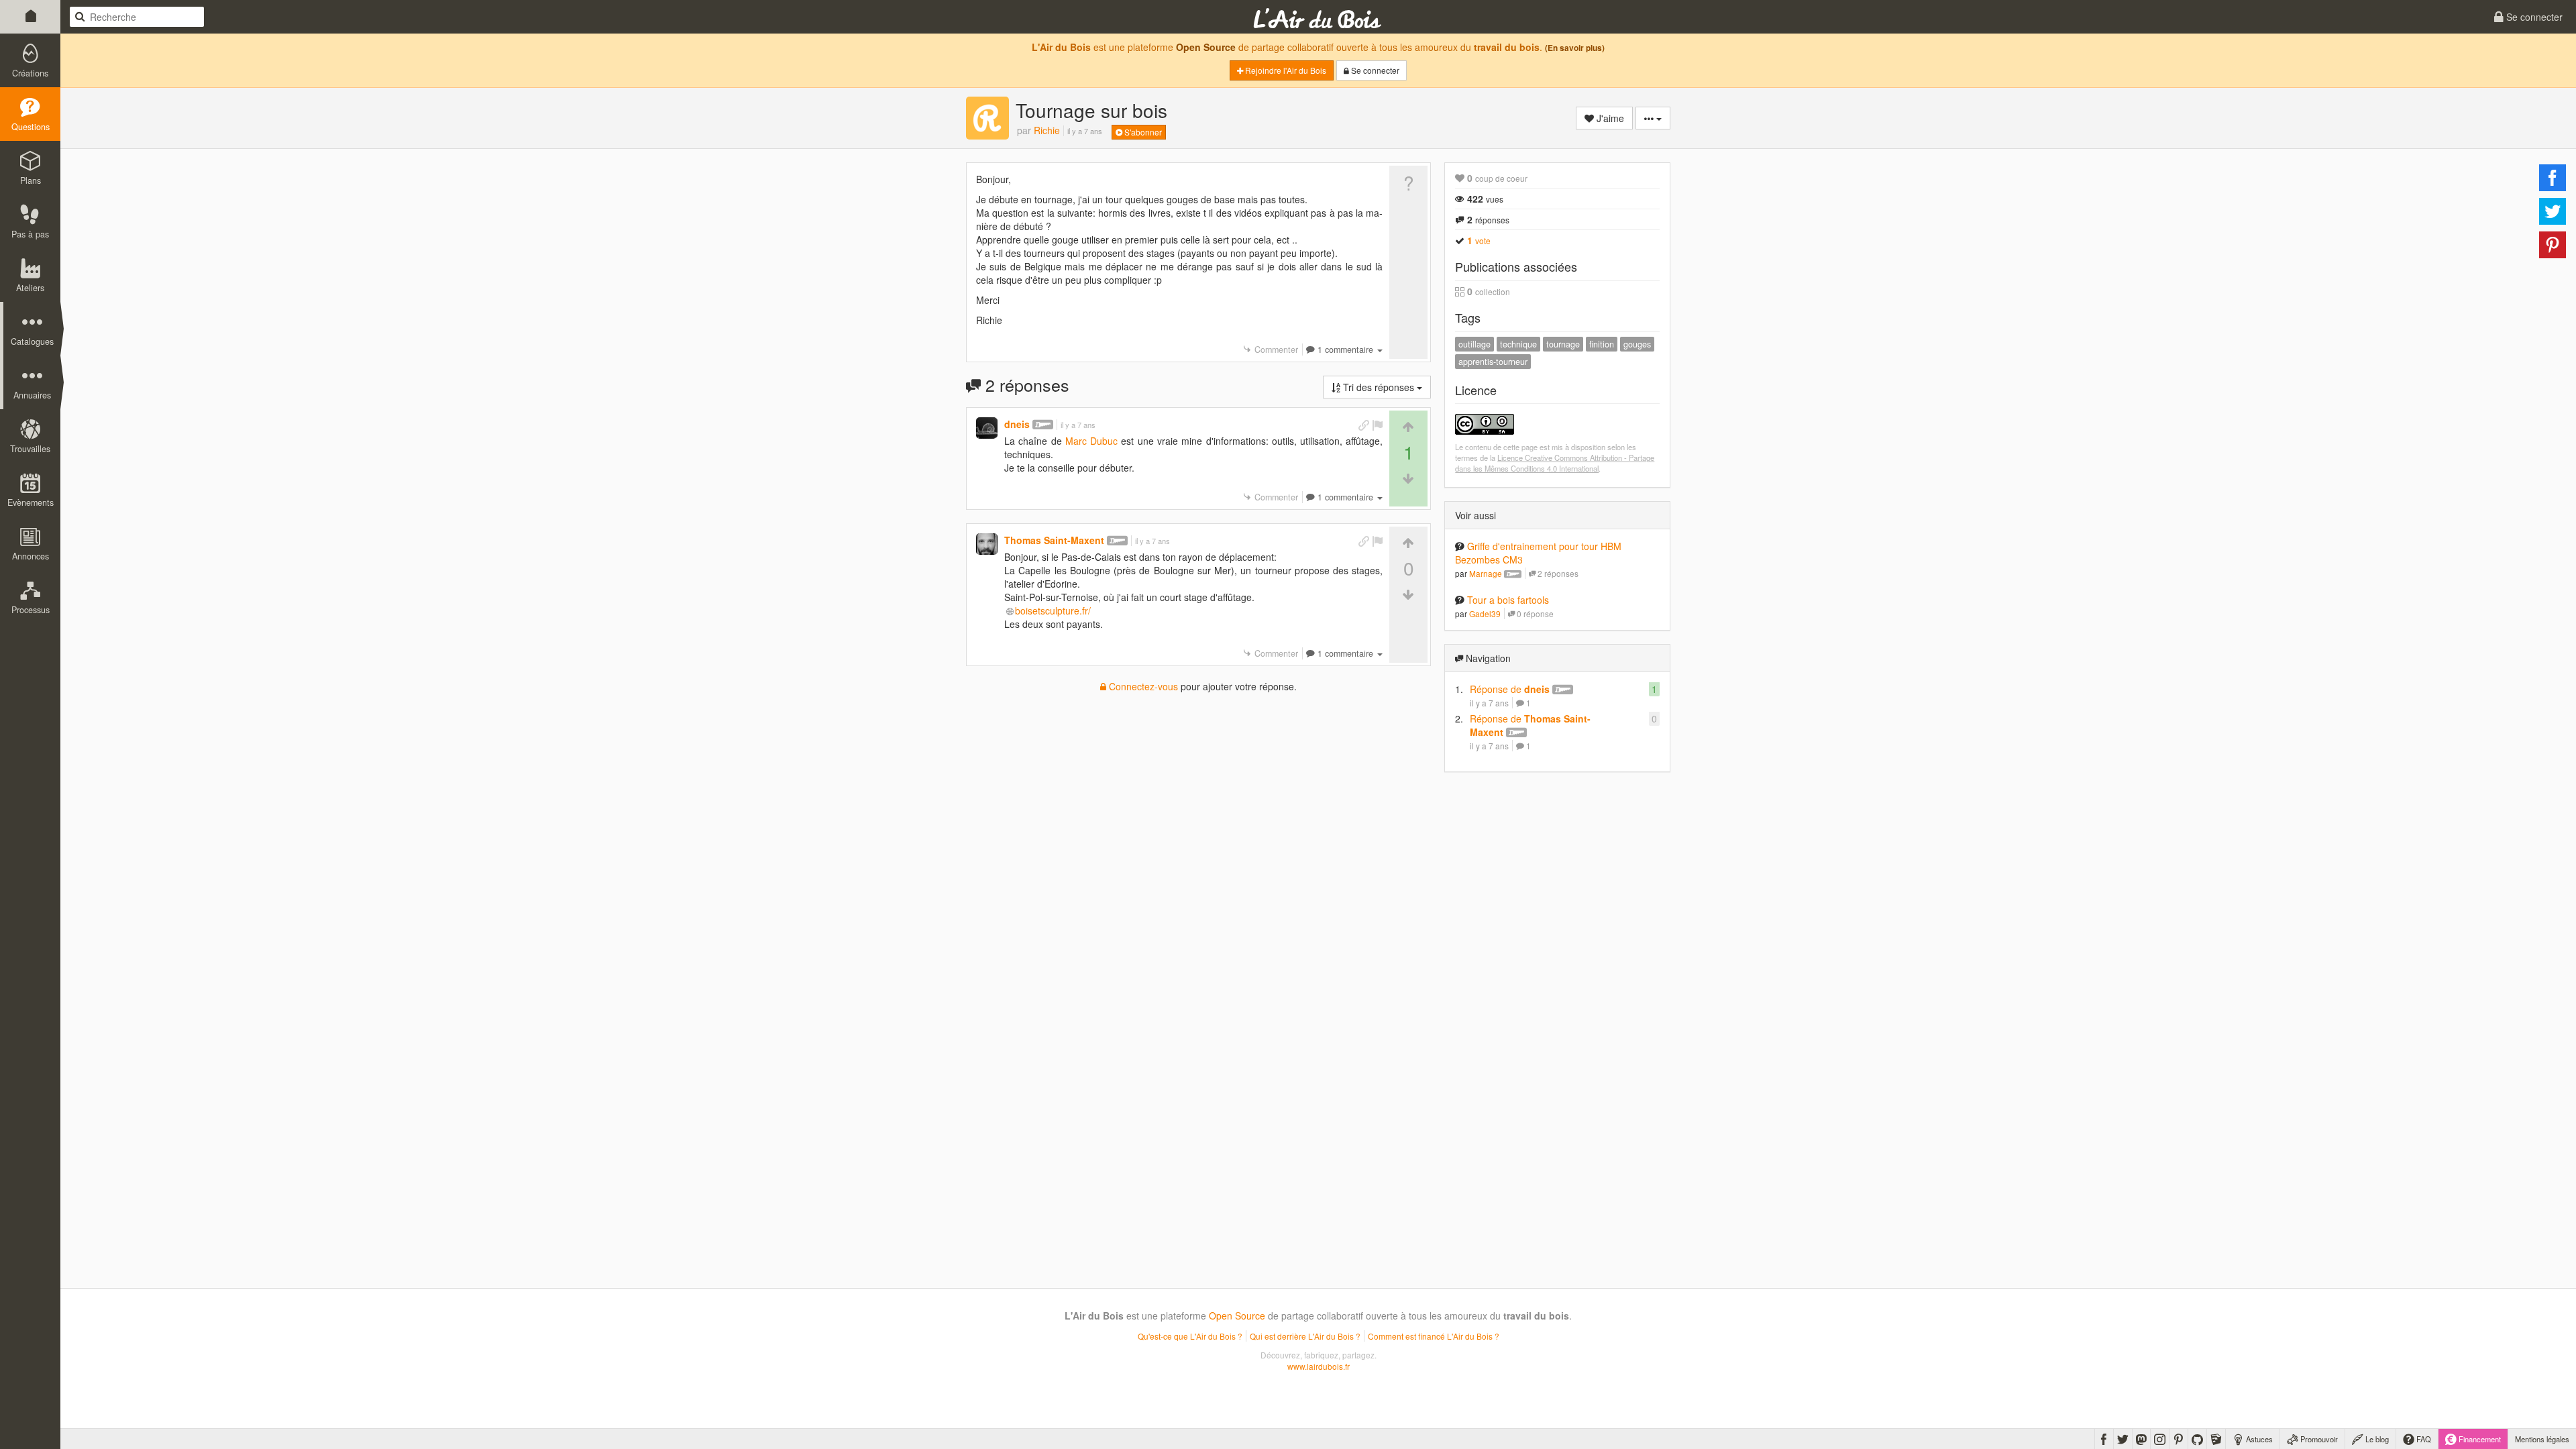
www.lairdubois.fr (1319, 1366)
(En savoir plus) (1575, 48)
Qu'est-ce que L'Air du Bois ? (1190, 1336)
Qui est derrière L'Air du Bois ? (1305, 1336)
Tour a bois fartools (1508, 600)
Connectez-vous (1142, 686)
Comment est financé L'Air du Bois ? (1434, 1336)
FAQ (2423, 1439)
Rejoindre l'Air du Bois (1285, 70)
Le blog (2376, 1439)
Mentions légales (2542, 1439)
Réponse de (1510, 689)
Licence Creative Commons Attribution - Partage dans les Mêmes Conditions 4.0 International (1555, 463)
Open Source (1206, 47)
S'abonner (1142, 132)
